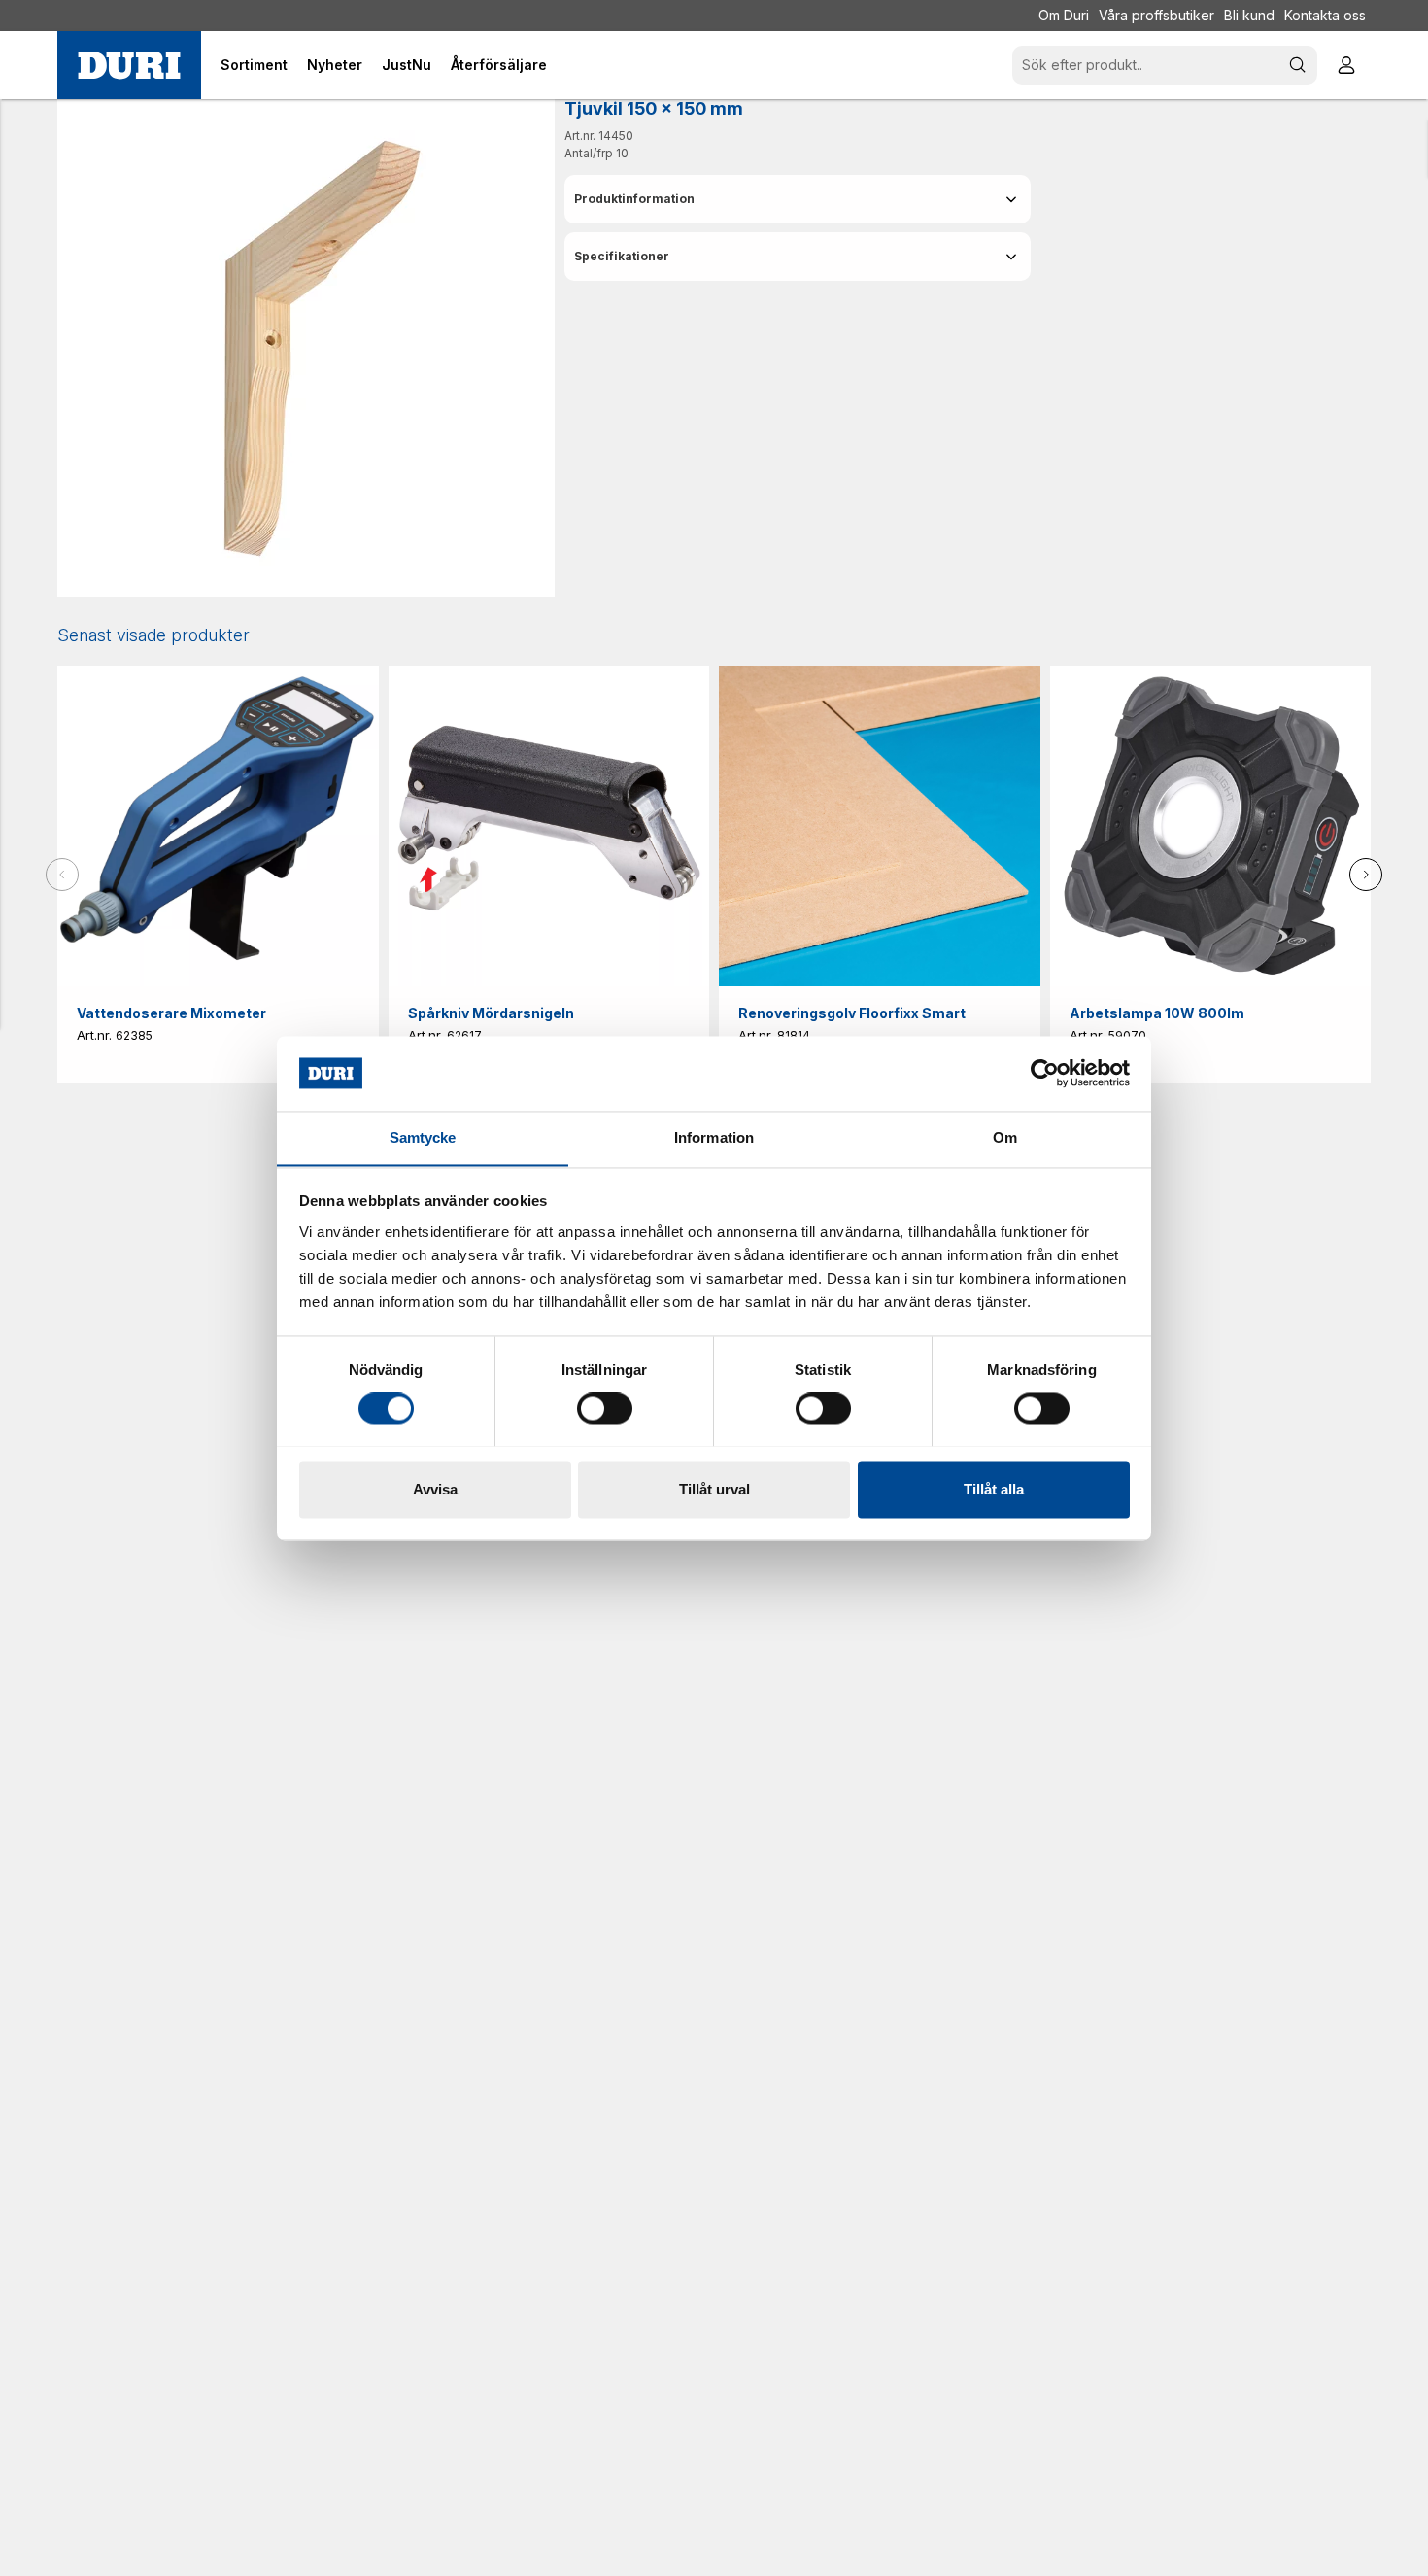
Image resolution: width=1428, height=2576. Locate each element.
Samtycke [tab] (423, 1137)
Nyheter (335, 65)
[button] (798, 199)
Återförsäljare (499, 65)
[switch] (605, 1408)
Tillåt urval (714, 1489)
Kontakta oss (1325, 15)
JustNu (407, 65)
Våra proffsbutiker (1156, 15)
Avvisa (435, 1489)
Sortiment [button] (254, 65)
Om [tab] (1005, 1137)
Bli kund (1249, 15)
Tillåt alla (994, 1489)
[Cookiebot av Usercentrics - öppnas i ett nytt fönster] (1045, 1073)
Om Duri (1064, 15)
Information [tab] (714, 1137)
